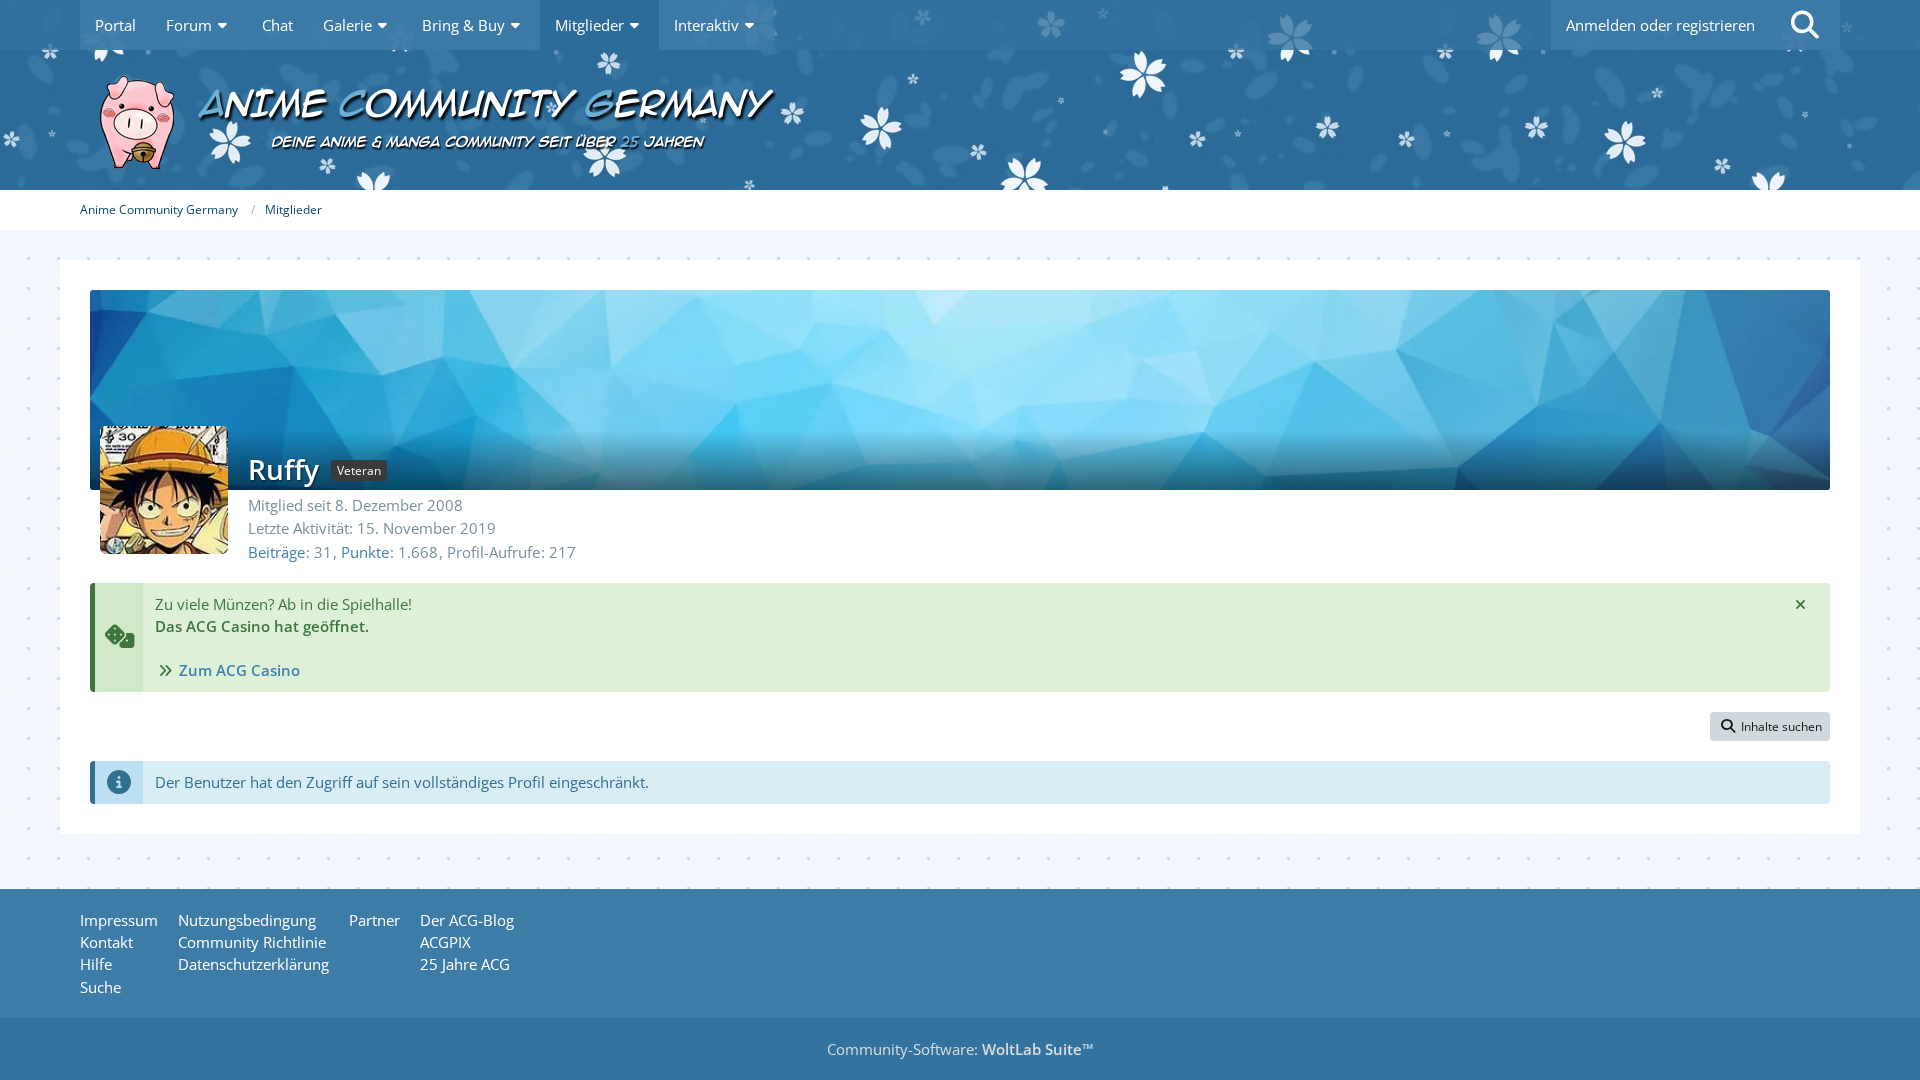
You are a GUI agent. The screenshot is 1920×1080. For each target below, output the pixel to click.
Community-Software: (960, 1049)
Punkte (365, 552)
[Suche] (1805, 25)
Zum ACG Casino (239, 670)
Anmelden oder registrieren (1660, 25)
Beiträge (276, 552)
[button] (1770, 727)
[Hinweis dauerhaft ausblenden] (1800, 604)
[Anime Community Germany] (960, 120)
